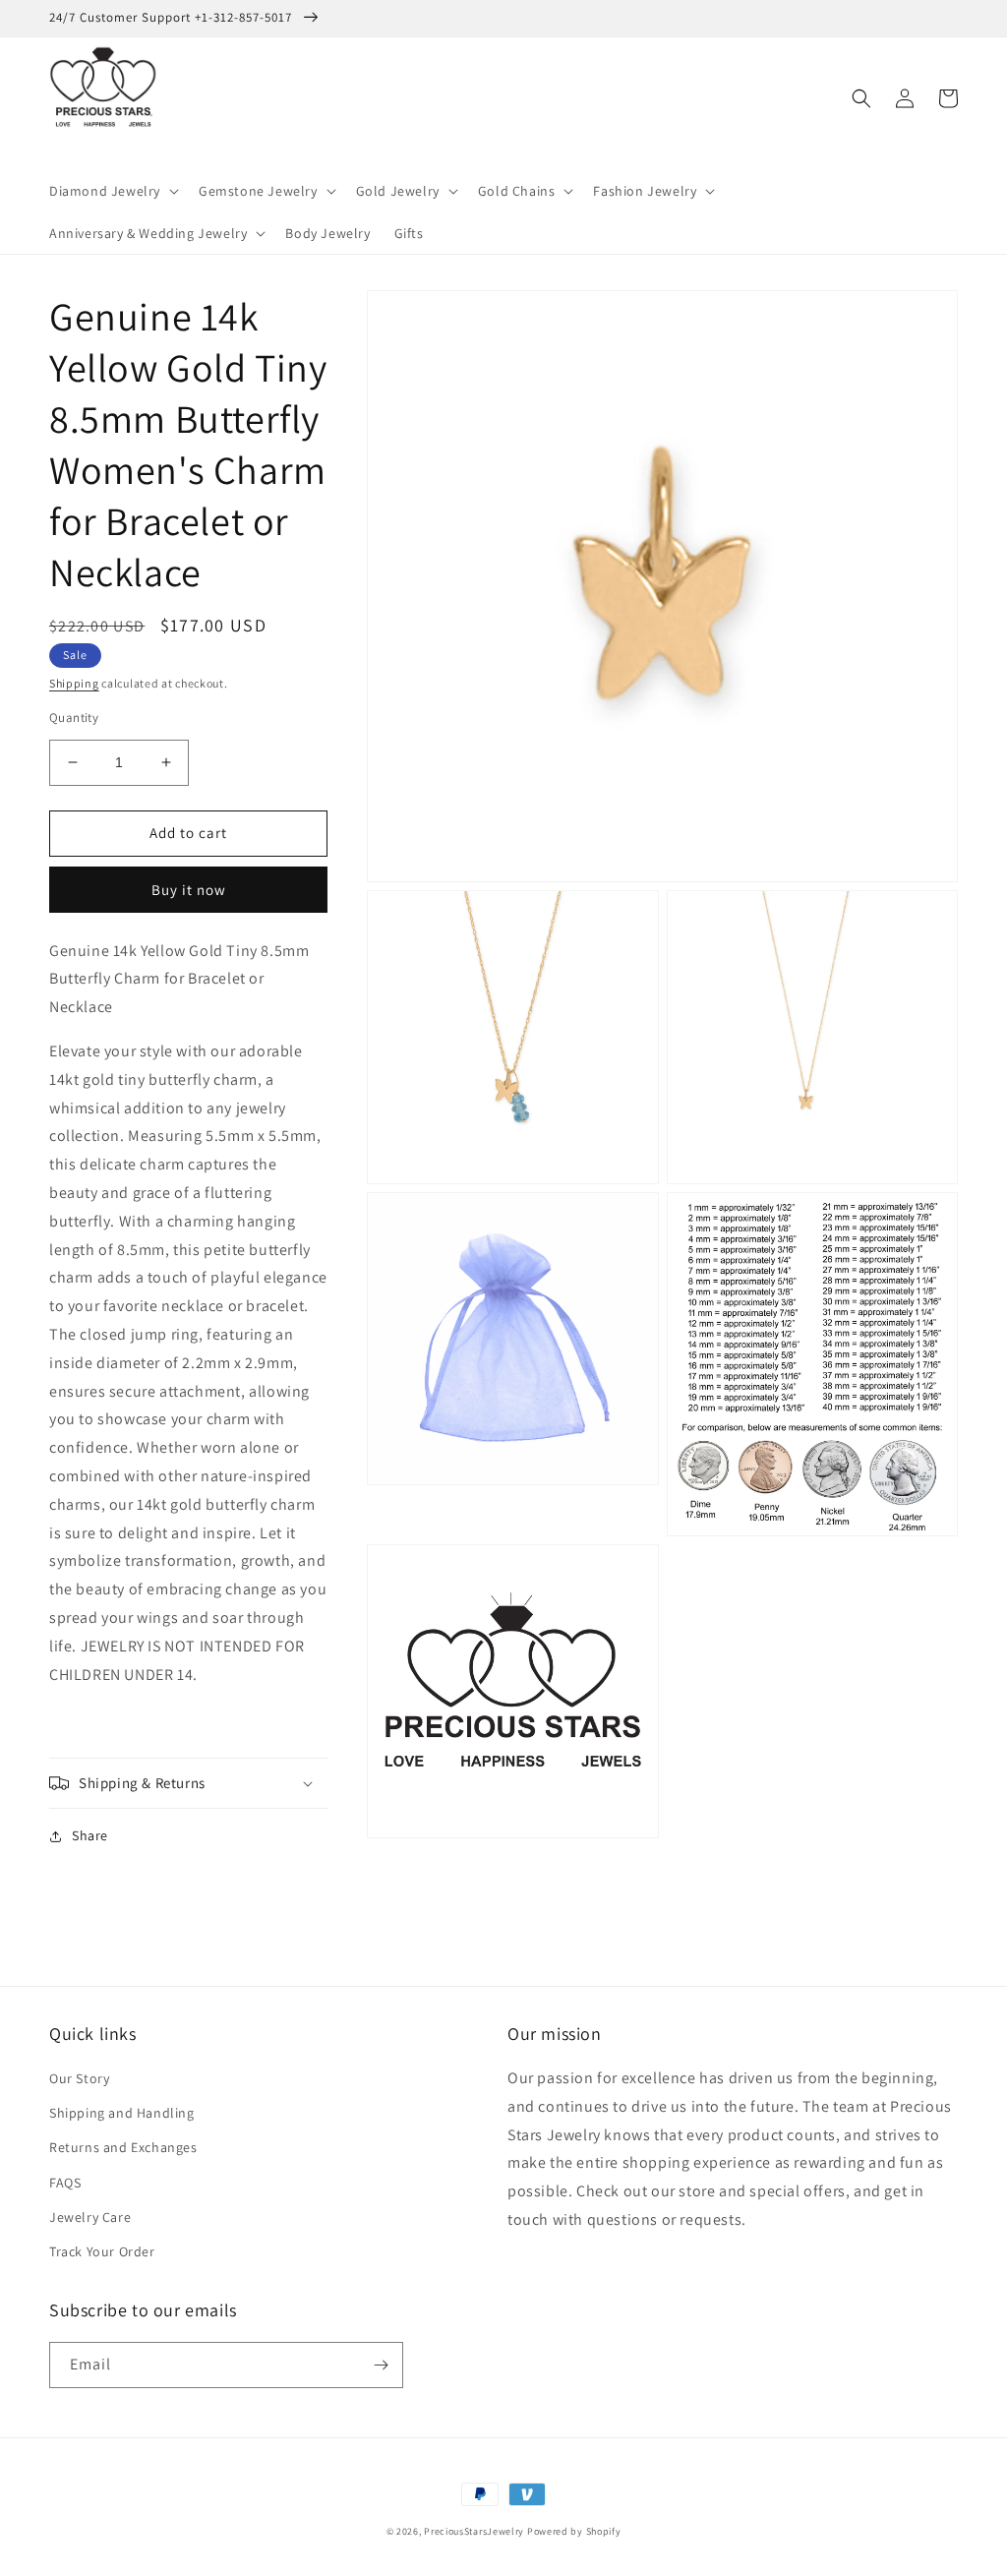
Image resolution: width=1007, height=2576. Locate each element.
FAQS (65, 2183)
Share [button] (90, 1835)
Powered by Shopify (574, 2531)
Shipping (74, 683)
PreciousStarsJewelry (474, 2531)
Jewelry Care (90, 2217)
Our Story (79, 2078)
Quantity (74, 718)
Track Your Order (102, 2251)
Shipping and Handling (122, 2113)
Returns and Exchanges (123, 2147)
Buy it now (189, 890)
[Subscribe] (381, 2365)
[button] (112, 191)
